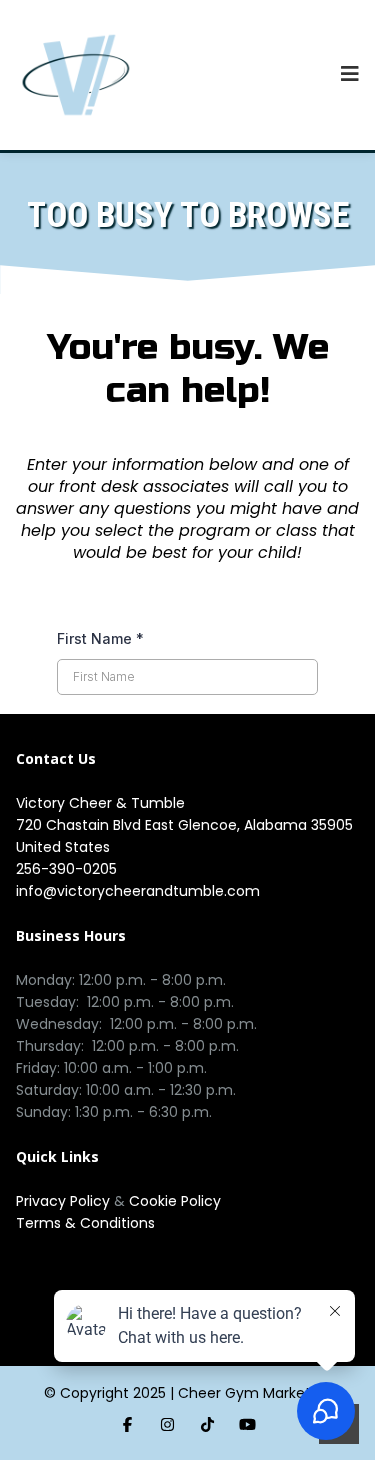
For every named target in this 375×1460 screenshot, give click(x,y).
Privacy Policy (65, 1201)
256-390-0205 (66, 869)
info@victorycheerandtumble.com (138, 891)
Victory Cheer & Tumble (100, 803)
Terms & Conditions (85, 1223)
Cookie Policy (175, 1201)
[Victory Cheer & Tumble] (76, 75)
